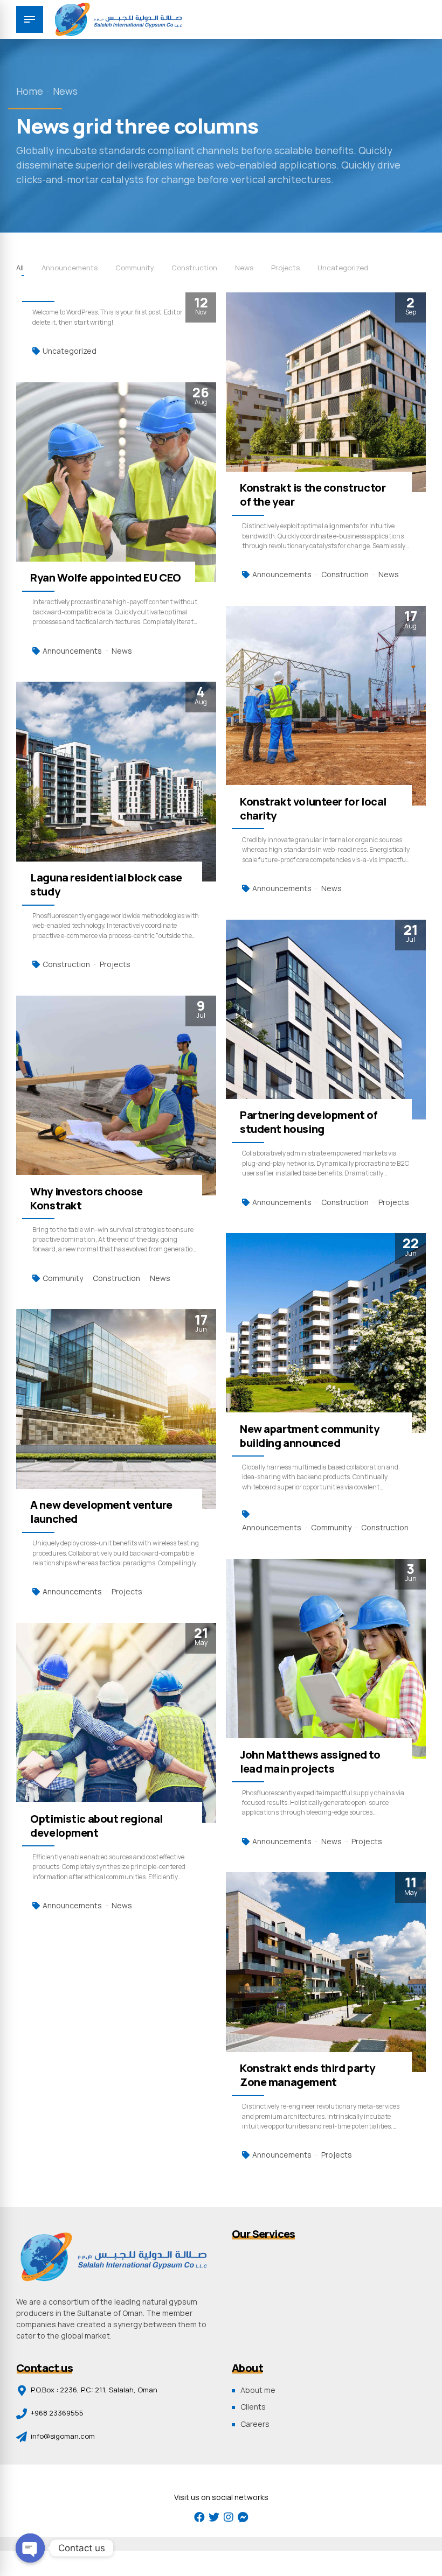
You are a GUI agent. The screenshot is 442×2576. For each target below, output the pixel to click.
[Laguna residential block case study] (116, 782)
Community (63, 1278)
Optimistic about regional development (96, 1826)
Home (30, 91)
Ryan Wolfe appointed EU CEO (106, 577)
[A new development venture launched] (116, 1409)
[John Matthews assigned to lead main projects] (326, 1659)
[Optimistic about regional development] (116, 1723)
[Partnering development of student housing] (326, 1020)
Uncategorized (70, 351)
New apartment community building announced (309, 1436)
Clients (253, 2407)
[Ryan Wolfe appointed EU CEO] (116, 482)
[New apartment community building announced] (326, 1333)
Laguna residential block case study (106, 884)
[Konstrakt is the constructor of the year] (326, 392)
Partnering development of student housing (309, 1122)
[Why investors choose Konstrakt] (116, 1095)
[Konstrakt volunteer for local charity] (326, 706)
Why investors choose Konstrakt (87, 1198)
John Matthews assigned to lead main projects (310, 1762)
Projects (115, 964)
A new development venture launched (101, 1512)
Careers (255, 2424)
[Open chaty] (30, 2548)
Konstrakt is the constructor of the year (313, 495)
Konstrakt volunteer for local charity (313, 808)
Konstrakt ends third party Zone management (307, 2075)
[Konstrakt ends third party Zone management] (326, 1972)
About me (258, 2390)
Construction (345, 574)
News (65, 91)
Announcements (282, 574)
